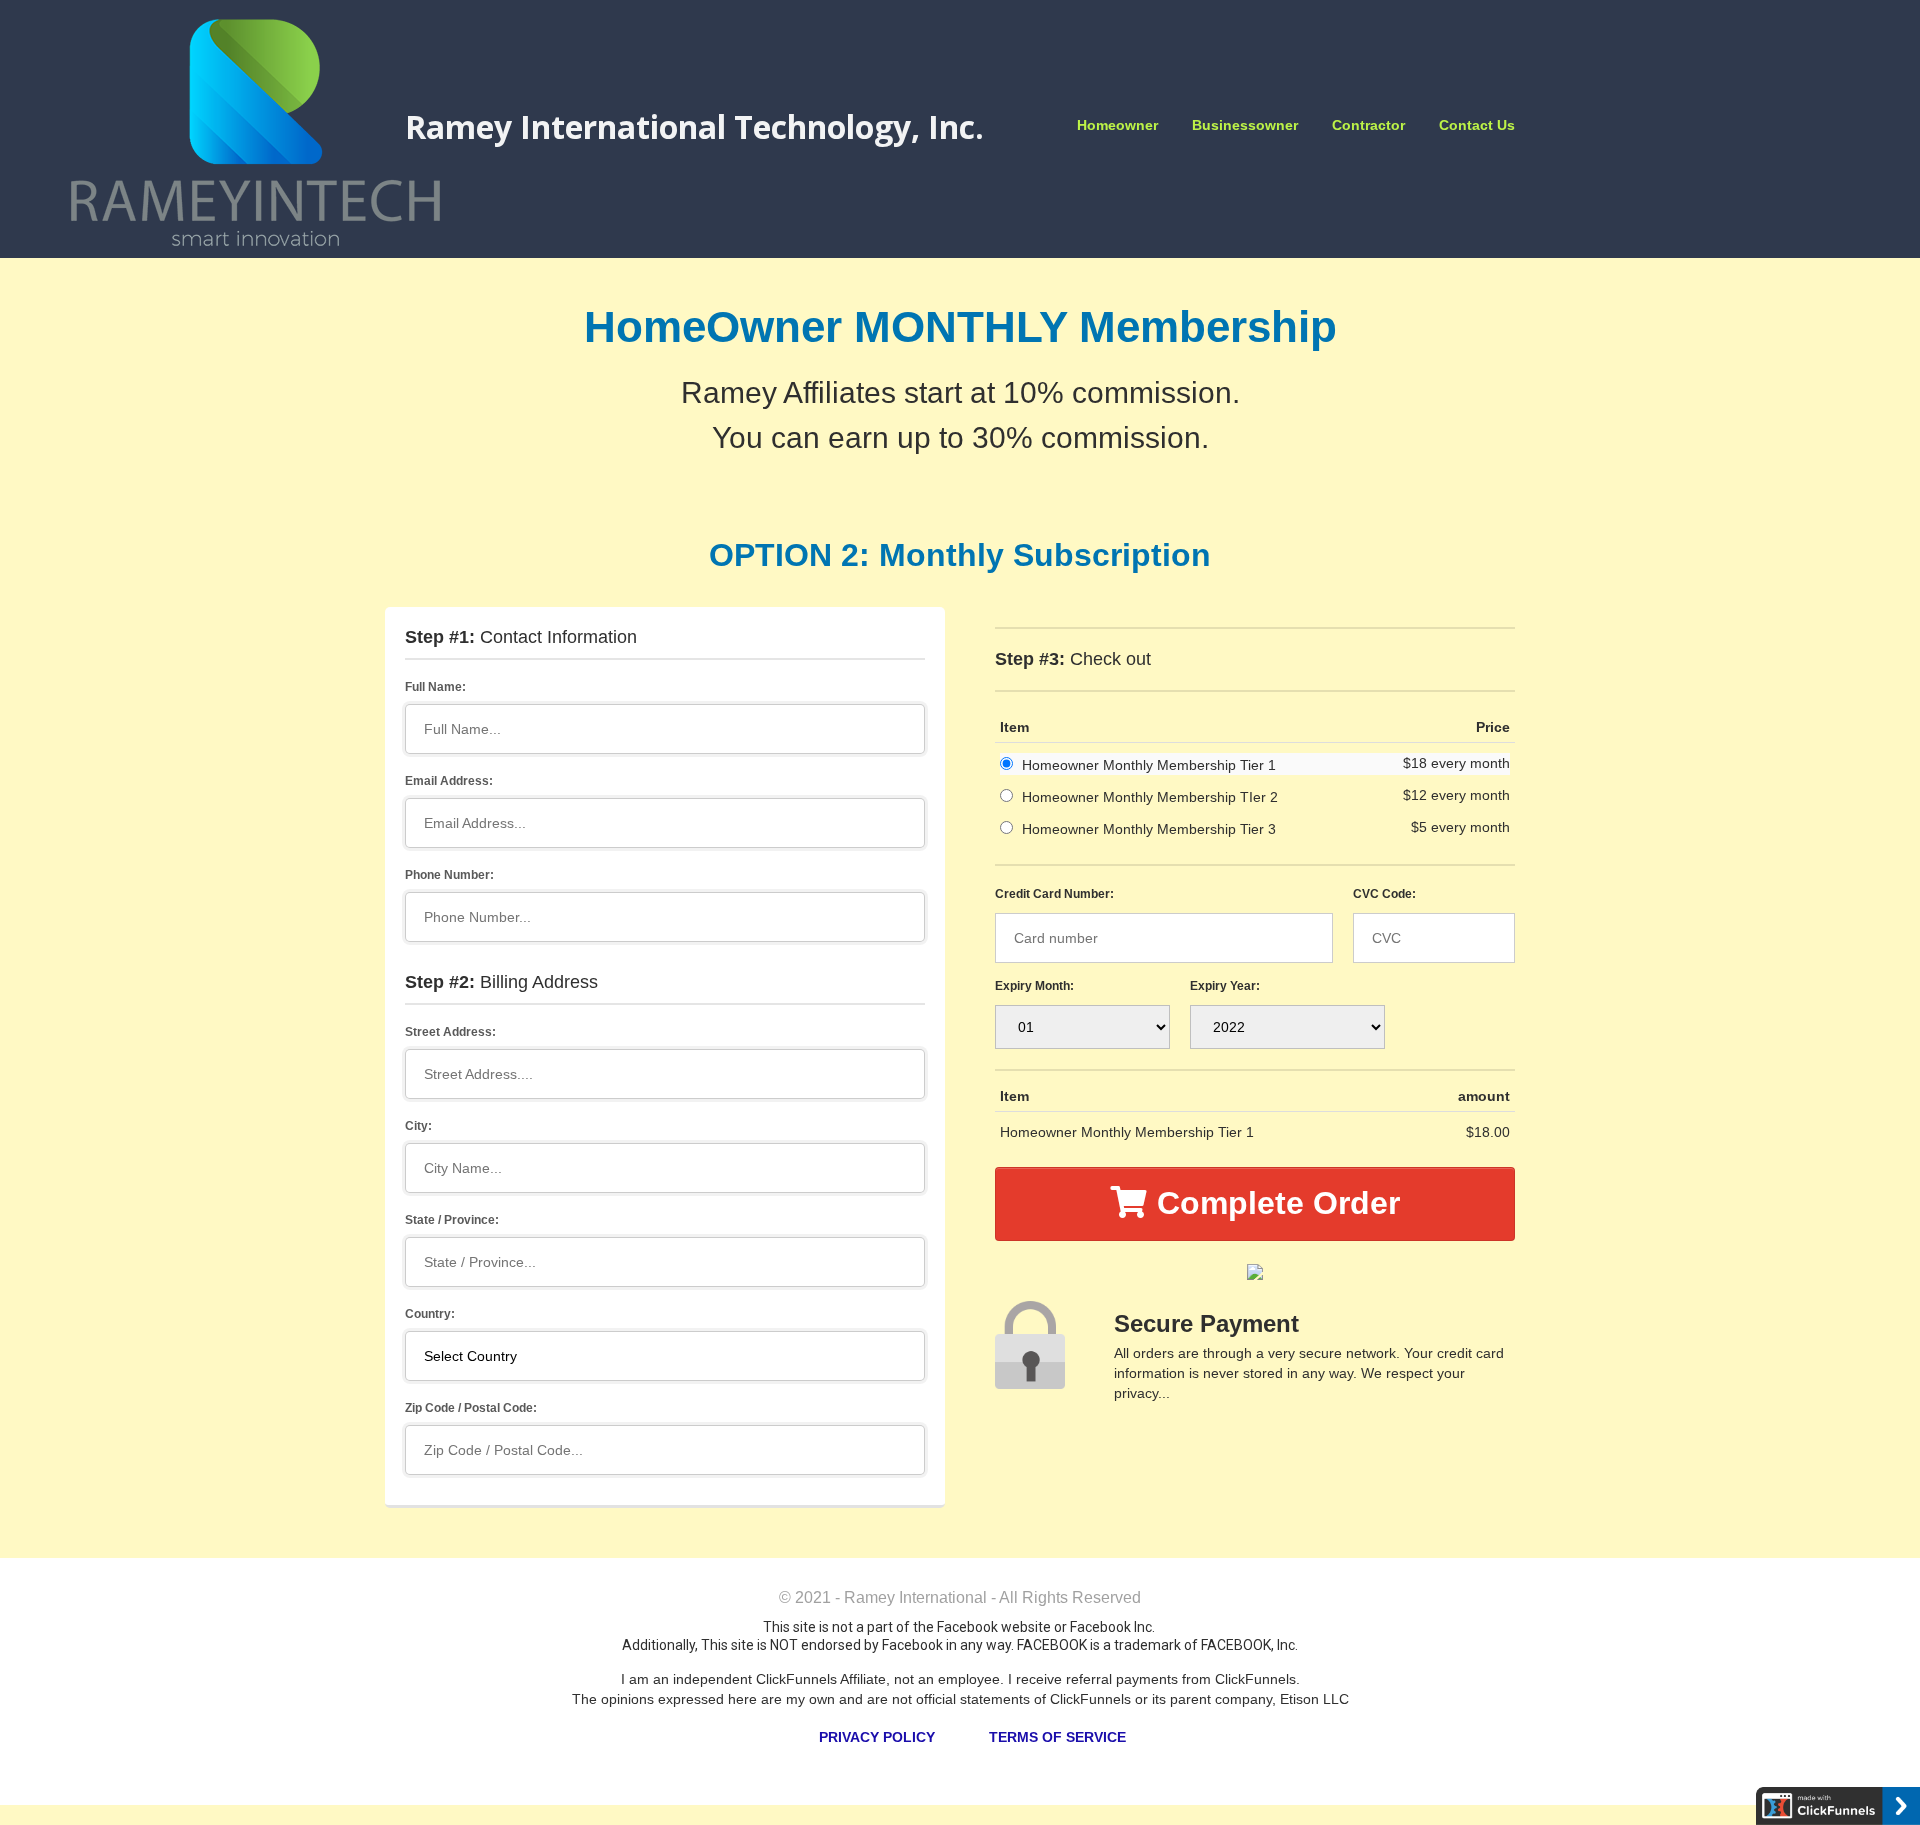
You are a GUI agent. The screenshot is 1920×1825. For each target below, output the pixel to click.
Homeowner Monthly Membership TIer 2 (1150, 797)
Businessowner (1245, 125)
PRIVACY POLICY (877, 1737)
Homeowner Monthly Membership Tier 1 (1149, 765)
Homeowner (1117, 125)
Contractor (1368, 125)
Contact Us (1477, 125)
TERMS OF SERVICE (1057, 1737)
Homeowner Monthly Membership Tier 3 (1149, 829)
